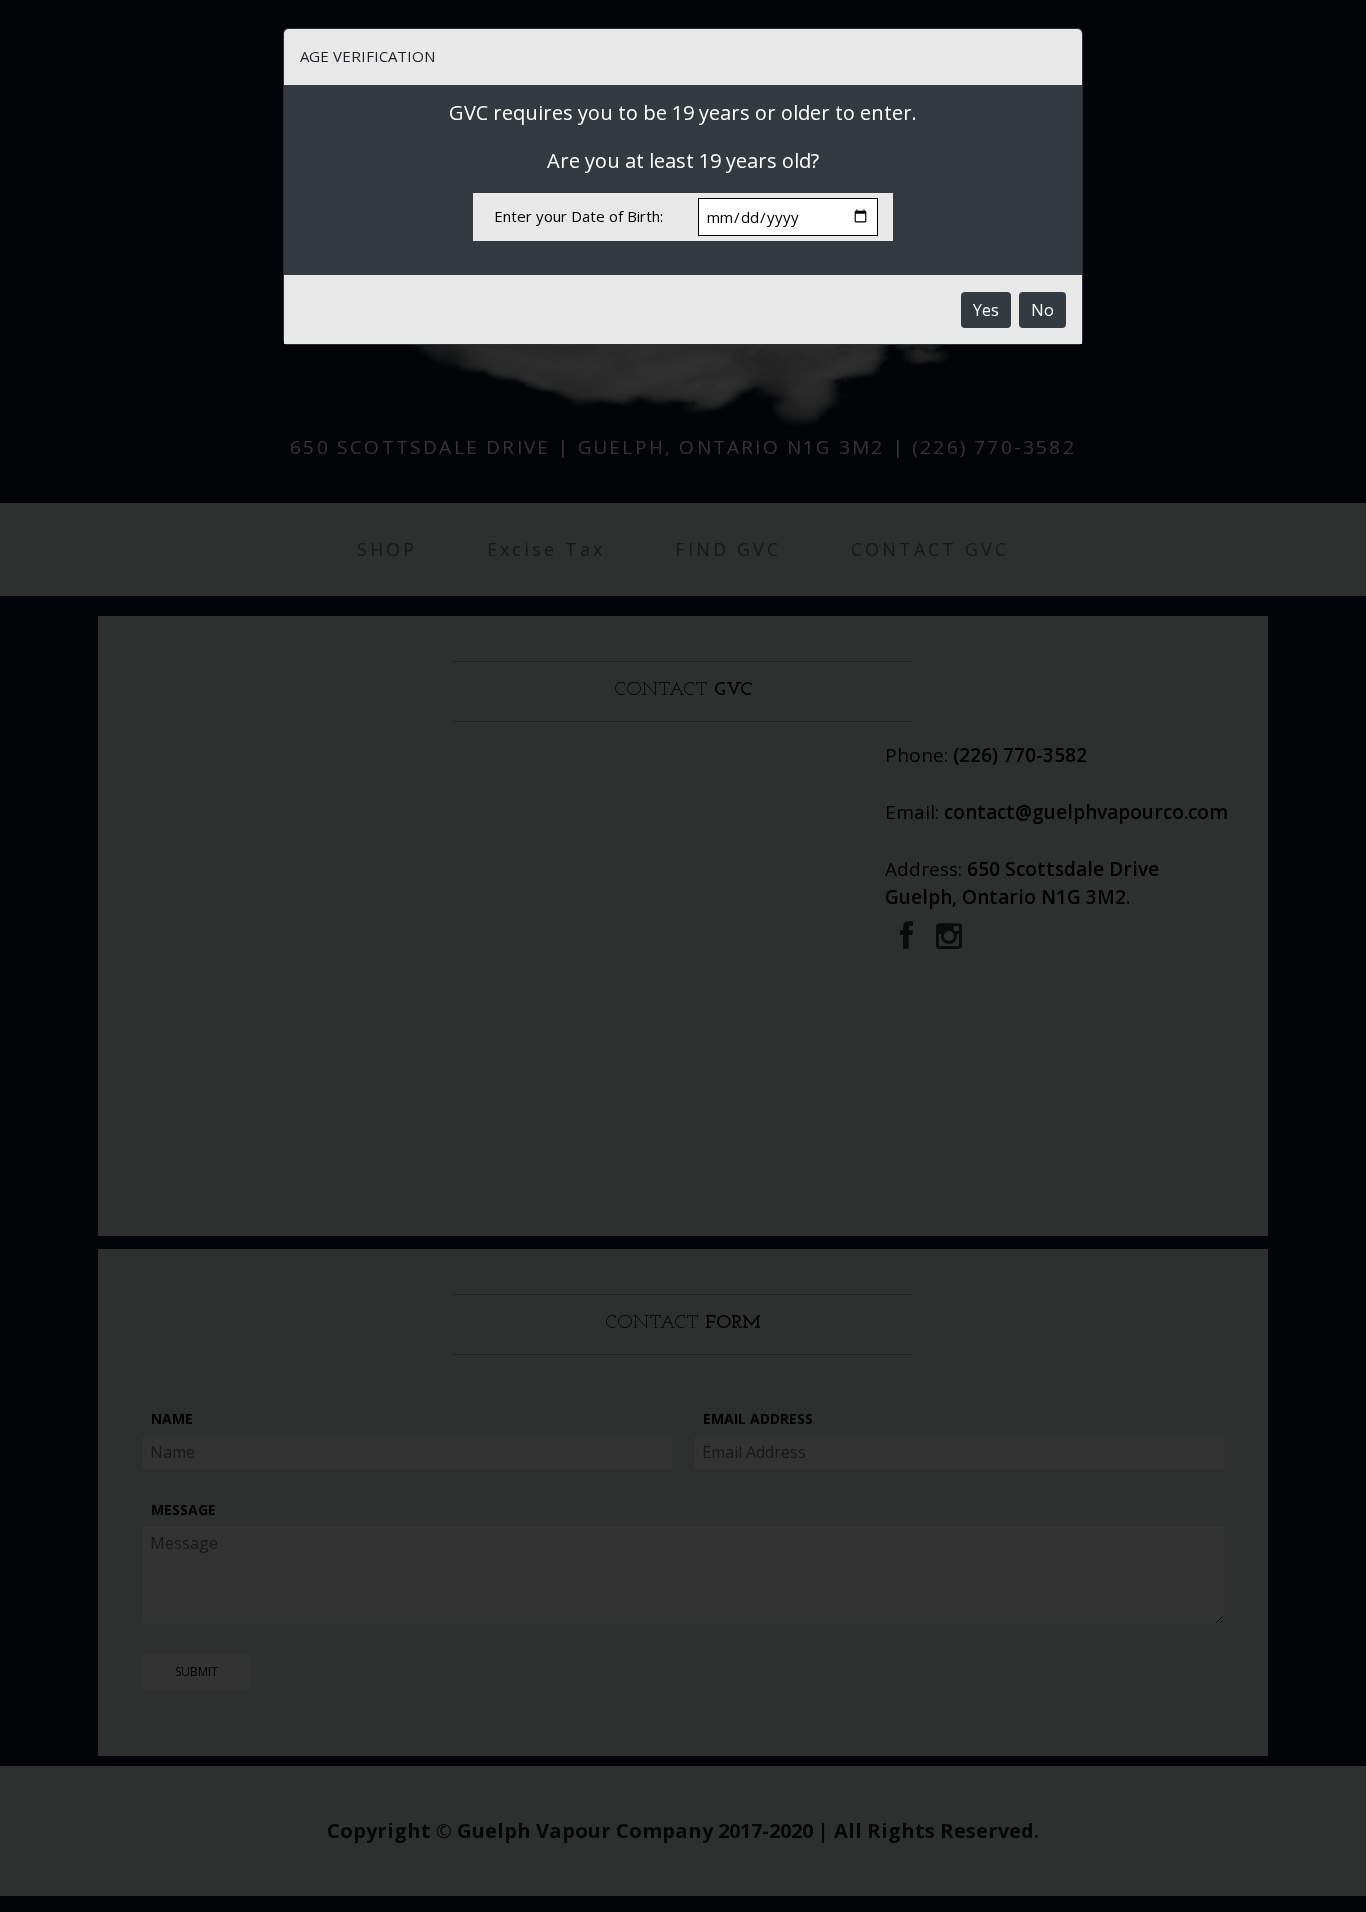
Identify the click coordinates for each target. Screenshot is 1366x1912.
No (1042, 310)
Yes (986, 310)
